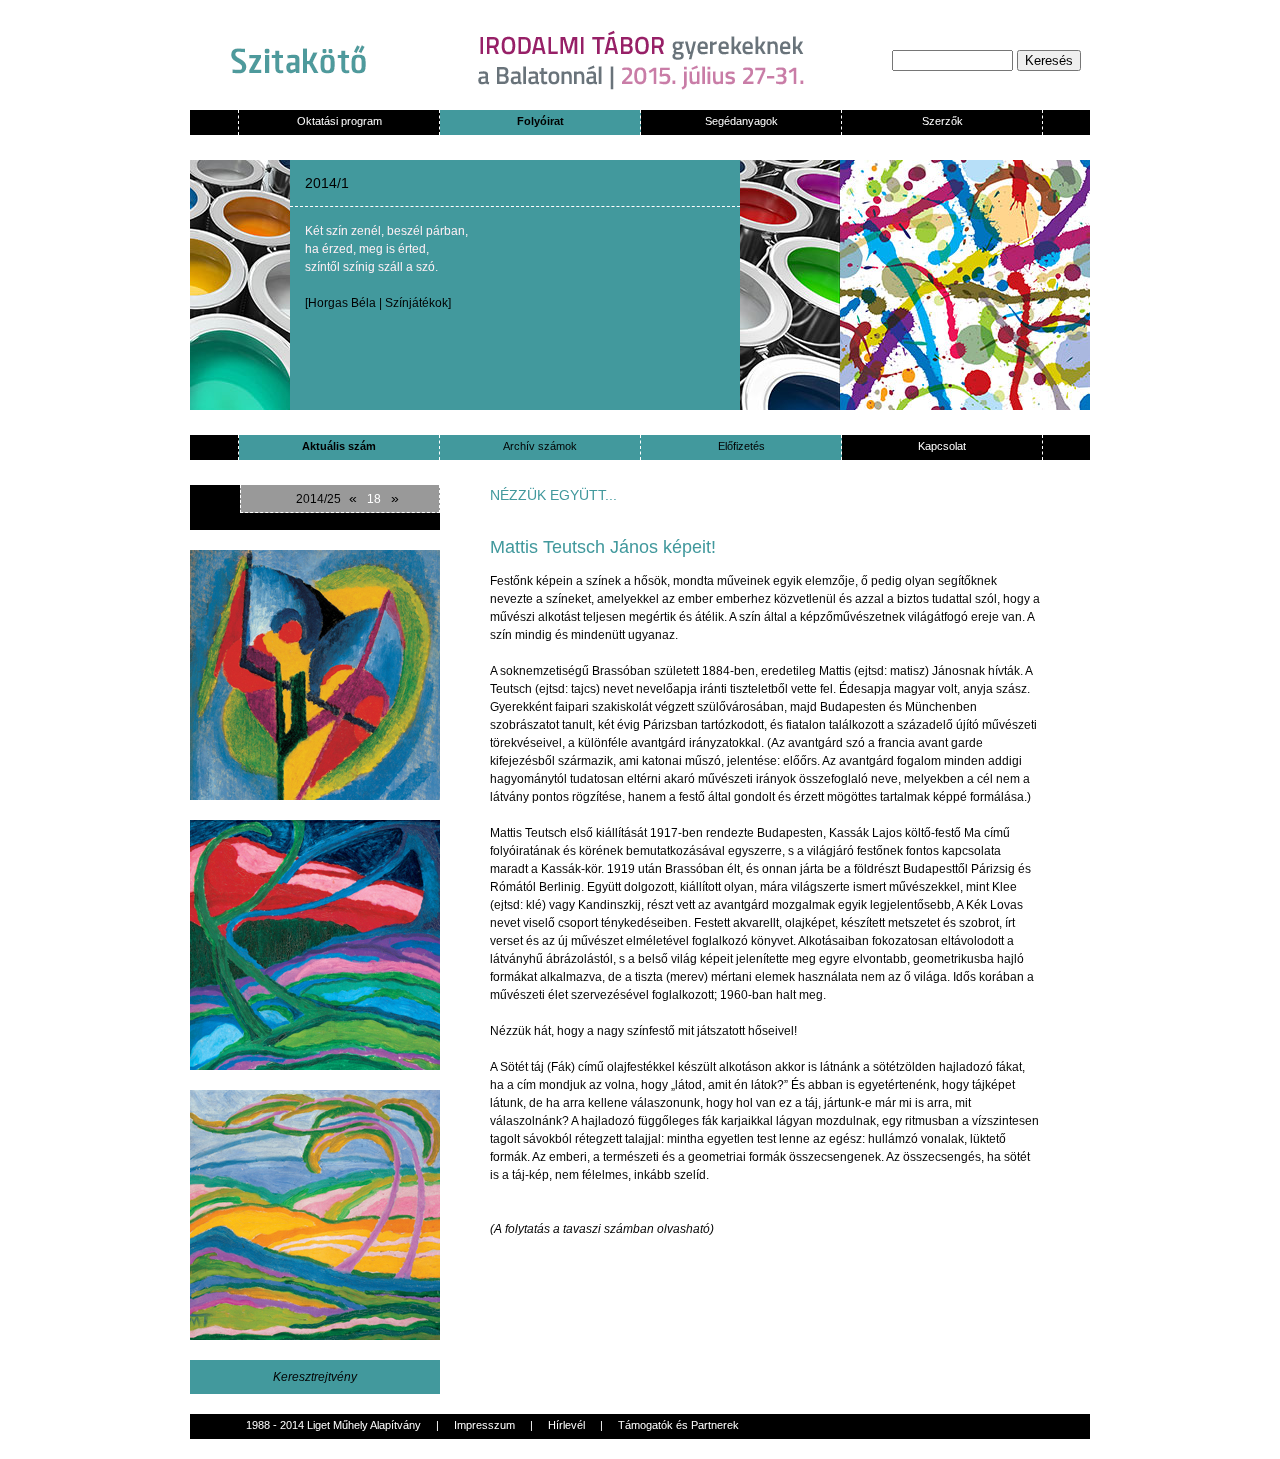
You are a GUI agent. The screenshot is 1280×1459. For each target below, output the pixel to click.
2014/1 (327, 183)
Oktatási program (339, 121)
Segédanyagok (741, 121)
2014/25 (318, 499)
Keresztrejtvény (315, 1377)
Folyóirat (540, 121)
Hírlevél (566, 1425)
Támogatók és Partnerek (678, 1425)
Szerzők (942, 121)
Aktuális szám (339, 446)
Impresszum (484, 1425)
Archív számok (540, 446)
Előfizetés (741, 446)
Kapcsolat (942, 446)
